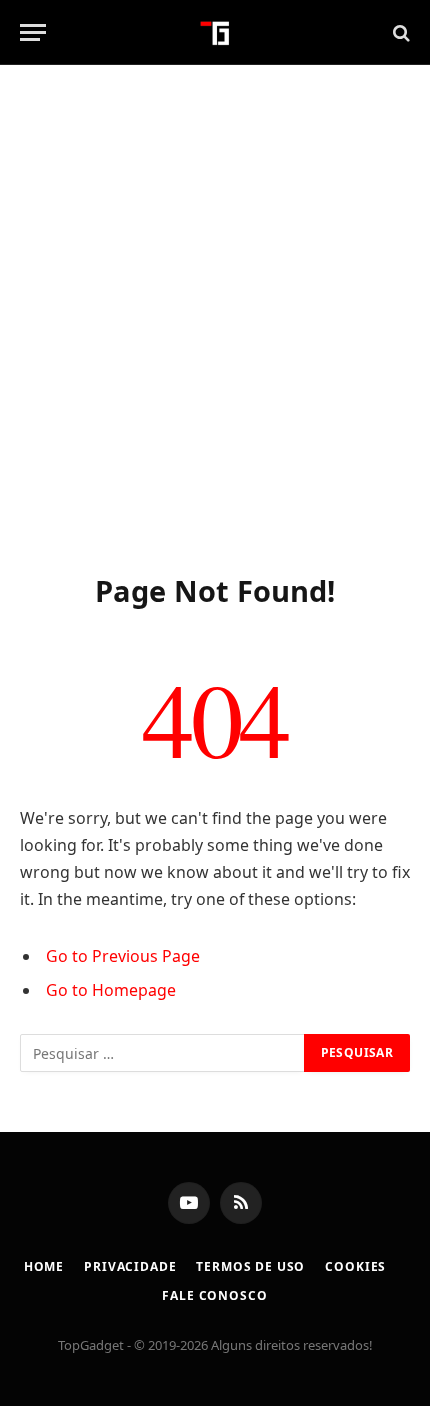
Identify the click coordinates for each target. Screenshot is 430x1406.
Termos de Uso (250, 1266)
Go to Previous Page (123, 956)
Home (44, 1266)
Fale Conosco (214, 1295)
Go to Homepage (111, 990)
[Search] (399, 32)
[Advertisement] (215, 315)
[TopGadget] (215, 32)
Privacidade (130, 1266)
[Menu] (33, 32)
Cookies (355, 1266)
